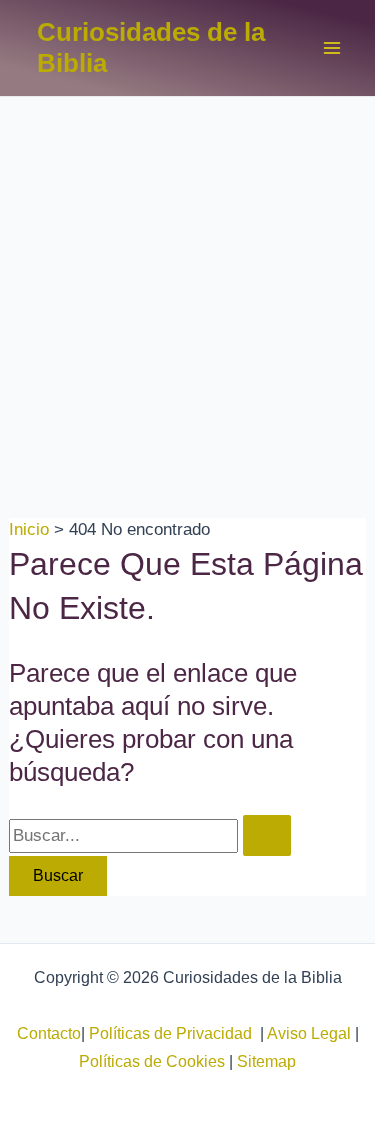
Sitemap (266, 1061)
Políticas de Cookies (152, 1061)
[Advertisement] (187, 294)
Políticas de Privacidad (174, 1033)
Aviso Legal (309, 1033)
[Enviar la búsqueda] (267, 835)
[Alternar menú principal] (333, 48)
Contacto (49, 1033)
